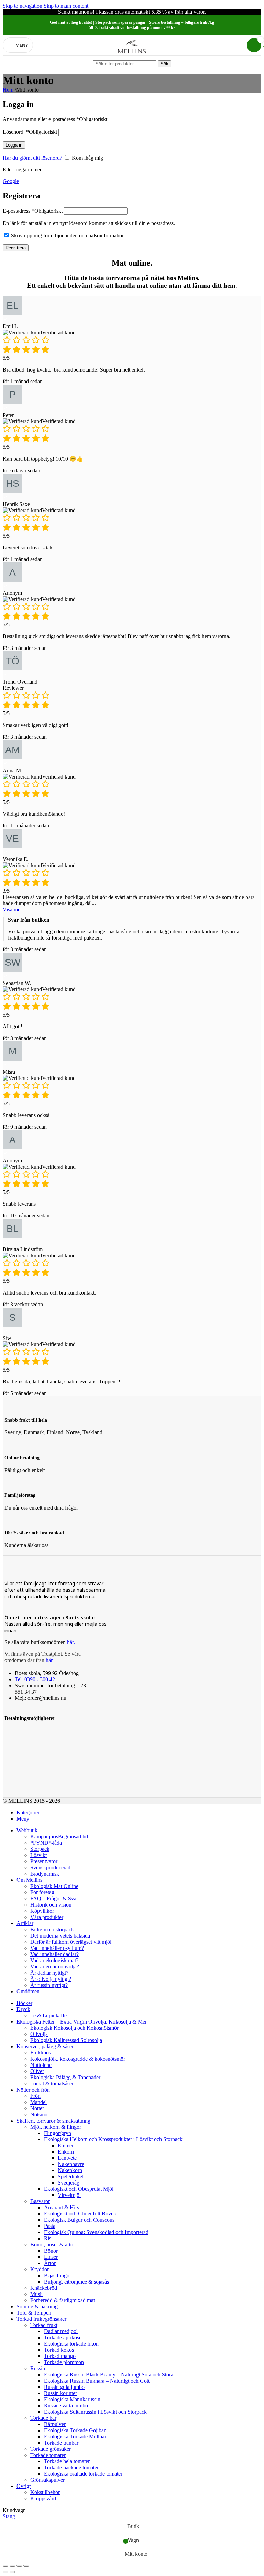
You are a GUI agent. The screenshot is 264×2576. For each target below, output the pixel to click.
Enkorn (66, 2152)
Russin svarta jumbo (66, 2406)
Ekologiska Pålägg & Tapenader (65, 2077)
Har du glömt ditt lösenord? (33, 158)
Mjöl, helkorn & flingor (56, 2127)
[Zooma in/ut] (26, 2566)
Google (11, 181)
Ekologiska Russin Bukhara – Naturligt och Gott (97, 2381)
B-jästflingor (58, 2276)
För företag (42, 1892)
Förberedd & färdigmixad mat (63, 2300)
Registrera (16, 248)
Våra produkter (47, 1917)
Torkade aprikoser (64, 2337)
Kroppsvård (43, 2498)
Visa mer (12, 909)
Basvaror (40, 2201)
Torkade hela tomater (67, 2461)
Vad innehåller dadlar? (54, 1954)
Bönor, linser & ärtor (53, 2245)
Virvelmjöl (69, 2195)
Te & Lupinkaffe (48, 2015)
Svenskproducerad (50, 1867)
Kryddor (40, 2269)
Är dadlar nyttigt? (49, 1973)
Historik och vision (51, 1905)
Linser (51, 2257)
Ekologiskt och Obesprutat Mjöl (79, 2189)
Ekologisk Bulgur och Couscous (79, 2220)
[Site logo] (132, 57)
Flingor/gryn (58, 2133)
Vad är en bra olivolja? (55, 1967)
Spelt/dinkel (71, 2176)
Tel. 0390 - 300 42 (35, 1679)
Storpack (40, 1849)
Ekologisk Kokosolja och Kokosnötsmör (74, 2028)
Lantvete (67, 2158)
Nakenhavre (71, 2164)
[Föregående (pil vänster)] (5, 2572)
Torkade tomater (48, 2455)
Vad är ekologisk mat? (54, 1960)
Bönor (51, 2251)
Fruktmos (41, 2053)
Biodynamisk (45, 1874)
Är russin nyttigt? (49, 1985)
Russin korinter (60, 2393)
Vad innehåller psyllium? (57, 1948)
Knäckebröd (44, 2288)
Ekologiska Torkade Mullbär (75, 2437)
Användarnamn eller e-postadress (55, 119)
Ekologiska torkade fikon (71, 2344)
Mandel (38, 2102)
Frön (35, 2096)
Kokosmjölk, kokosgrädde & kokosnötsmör (78, 2059)
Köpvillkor (42, 1911)
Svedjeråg (69, 2183)
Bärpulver (55, 2424)
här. (71, 1642)
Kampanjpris (59, 1837)
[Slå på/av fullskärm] (19, 2566)
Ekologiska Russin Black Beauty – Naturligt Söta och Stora (109, 2375)
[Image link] (13, 1732)
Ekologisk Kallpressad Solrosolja (66, 2040)
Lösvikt (38, 1855)
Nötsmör (40, 2115)
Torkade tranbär (61, 2443)
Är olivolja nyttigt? (51, 1979)
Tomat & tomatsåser (52, 2084)
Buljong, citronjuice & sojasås (76, 2282)
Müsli (36, 2294)
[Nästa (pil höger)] (12, 2572)
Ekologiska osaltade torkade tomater (83, 2474)
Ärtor (50, 2263)
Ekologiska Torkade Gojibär (75, 2430)
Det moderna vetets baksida (60, 1936)
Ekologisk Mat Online (54, 1886)
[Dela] (12, 2566)
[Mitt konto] (237, 45)
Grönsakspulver (47, 2480)
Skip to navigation (23, 6)
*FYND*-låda (46, 1843)
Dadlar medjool (61, 2331)
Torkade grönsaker (51, 2449)
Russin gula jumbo (64, 2387)
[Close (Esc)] (5, 2566)
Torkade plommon (64, 2362)
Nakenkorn (70, 2170)
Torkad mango (60, 2356)
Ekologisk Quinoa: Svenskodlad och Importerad (96, 2232)
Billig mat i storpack (52, 1929)
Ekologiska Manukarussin (72, 2399)
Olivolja (39, 2034)
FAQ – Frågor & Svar (54, 1898)
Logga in (14, 145)
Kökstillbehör (45, 2492)
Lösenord (30, 132)
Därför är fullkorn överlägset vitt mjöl (71, 1942)
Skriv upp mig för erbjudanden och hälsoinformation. (69, 235)
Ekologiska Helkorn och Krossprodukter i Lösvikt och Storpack (113, 2139)
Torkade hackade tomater (71, 2467)
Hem (9, 90)
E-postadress (33, 211)
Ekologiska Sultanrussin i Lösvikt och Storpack (95, 2412)
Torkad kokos (59, 2350)
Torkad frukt (44, 2325)
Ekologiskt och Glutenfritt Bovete (81, 2214)
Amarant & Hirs (62, 2207)
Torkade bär (43, 2418)
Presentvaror (44, 1861)
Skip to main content (66, 6)
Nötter (37, 2108)
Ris (48, 2238)
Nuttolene (41, 2065)
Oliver (37, 2071)
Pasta (50, 2226)
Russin (38, 2368)
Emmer (66, 2145)
